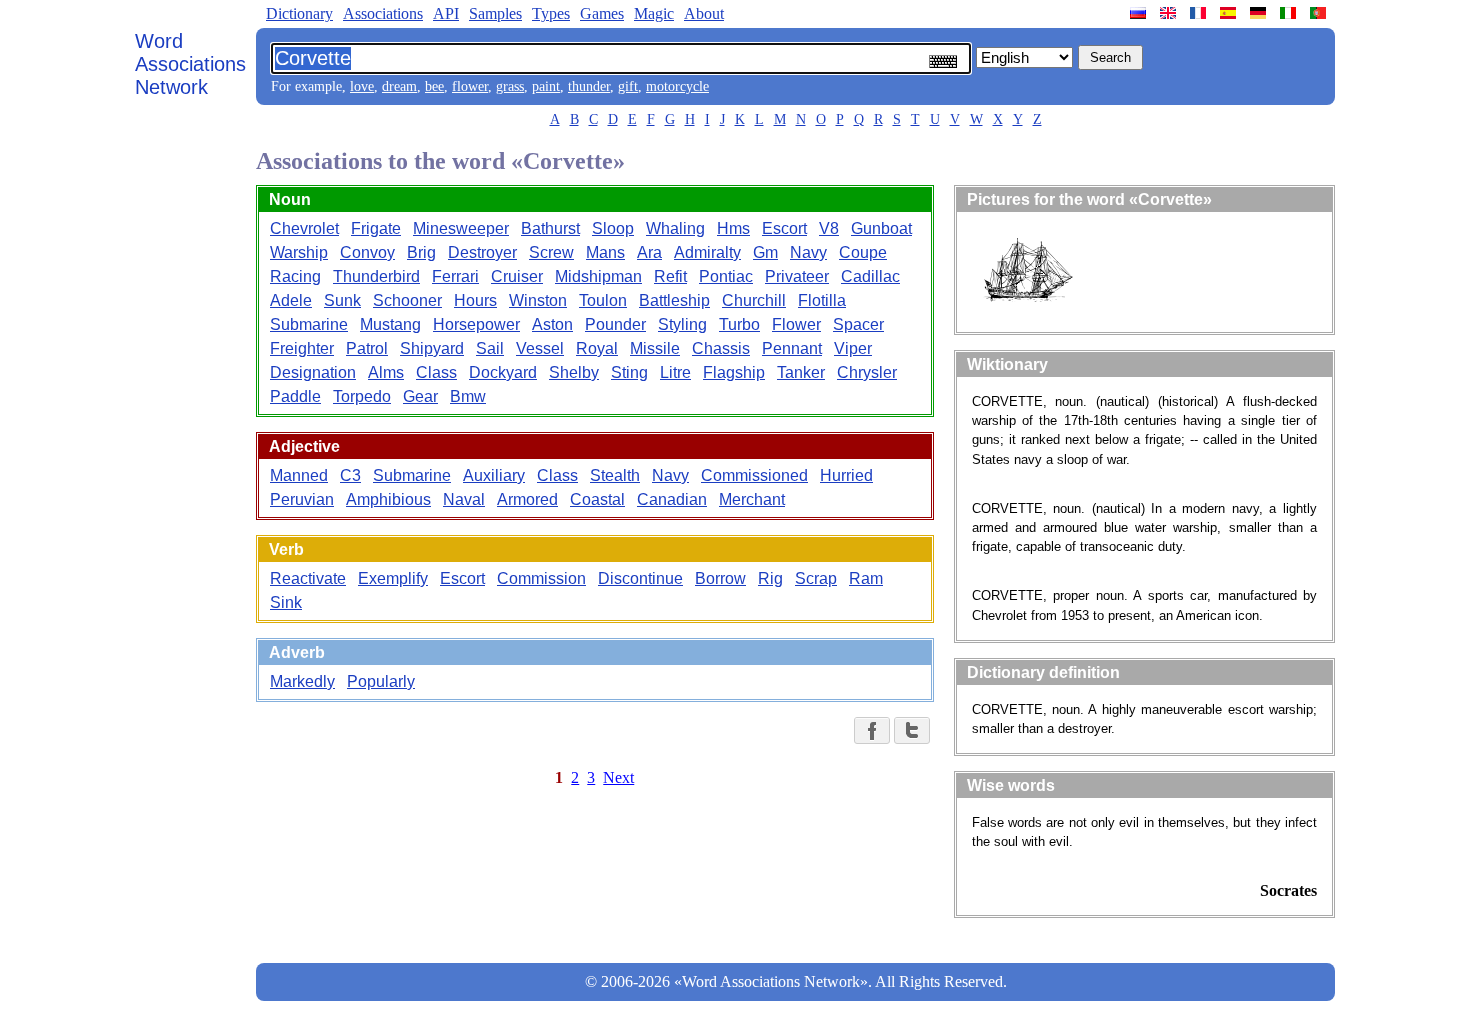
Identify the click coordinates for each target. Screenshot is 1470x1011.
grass (510, 86)
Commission (541, 578)
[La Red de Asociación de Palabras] (1230, 13)
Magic (654, 13)
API (446, 13)
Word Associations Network (190, 64)
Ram (866, 578)
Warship (299, 252)
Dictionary (299, 13)
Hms (733, 228)
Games (602, 13)
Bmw (468, 396)
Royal (597, 348)
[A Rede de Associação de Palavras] (1320, 13)
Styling (682, 324)
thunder (589, 86)
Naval (464, 499)
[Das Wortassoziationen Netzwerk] (1260, 13)
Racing (295, 276)
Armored (527, 499)
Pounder (615, 324)
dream (399, 86)
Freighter (302, 348)
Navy (808, 252)
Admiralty (707, 252)
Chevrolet (304, 228)
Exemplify (393, 578)
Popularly (381, 681)
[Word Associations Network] (1170, 13)
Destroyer (482, 252)
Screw (551, 252)
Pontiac (726, 276)
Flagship (734, 372)
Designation (313, 372)
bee (434, 86)
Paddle (295, 396)
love (362, 86)
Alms (386, 372)
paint (546, 86)
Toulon (603, 300)
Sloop (613, 228)
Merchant (752, 499)
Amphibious (388, 499)
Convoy (367, 252)
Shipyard (432, 348)
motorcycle (677, 86)
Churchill (754, 300)
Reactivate (308, 578)
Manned (299, 475)
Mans (605, 252)
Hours (475, 300)
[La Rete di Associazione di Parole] (1290, 13)
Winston (538, 300)
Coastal (597, 499)
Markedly (302, 681)
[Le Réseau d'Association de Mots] (1200, 13)
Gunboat (881, 228)
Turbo (739, 324)
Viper (853, 348)
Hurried (846, 475)
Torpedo (362, 396)
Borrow (720, 578)
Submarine (309, 324)
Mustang (390, 324)
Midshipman (598, 276)
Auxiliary (494, 475)
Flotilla (822, 300)
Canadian (672, 499)
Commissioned (754, 475)
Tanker (801, 372)
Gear (420, 396)
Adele (291, 300)
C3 (350, 475)
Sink (286, 602)
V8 (829, 228)
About (704, 13)
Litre (675, 372)
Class (436, 372)
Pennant (792, 348)
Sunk (342, 300)
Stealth (615, 475)
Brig (421, 252)
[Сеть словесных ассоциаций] (1140, 13)
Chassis (721, 348)
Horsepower (476, 324)
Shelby (574, 372)
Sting (629, 372)
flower (470, 86)
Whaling (675, 228)
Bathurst (550, 228)
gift (628, 86)
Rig (770, 578)
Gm (765, 252)
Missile (655, 348)
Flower (796, 324)
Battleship (674, 300)
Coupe (863, 252)
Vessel (540, 348)
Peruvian (302, 499)
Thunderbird (376, 276)
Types (551, 13)
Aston (552, 324)
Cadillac (870, 276)
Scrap (816, 578)
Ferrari (455, 276)
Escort (784, 228)
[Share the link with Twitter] (912, 730)
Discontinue (640, 578)
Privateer (797, 276)
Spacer (858, 324)
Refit (670, 276)
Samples (495, 13)
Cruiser (517, 276)
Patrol (367, 348)
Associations (383, 13)
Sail (490, 348)
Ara (649, 252)
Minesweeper (461, 228)
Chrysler (867, 372)
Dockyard (503, 372)
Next (618, 777)
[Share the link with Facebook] (872, 730)
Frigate (376, 228)
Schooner (407, 300)
